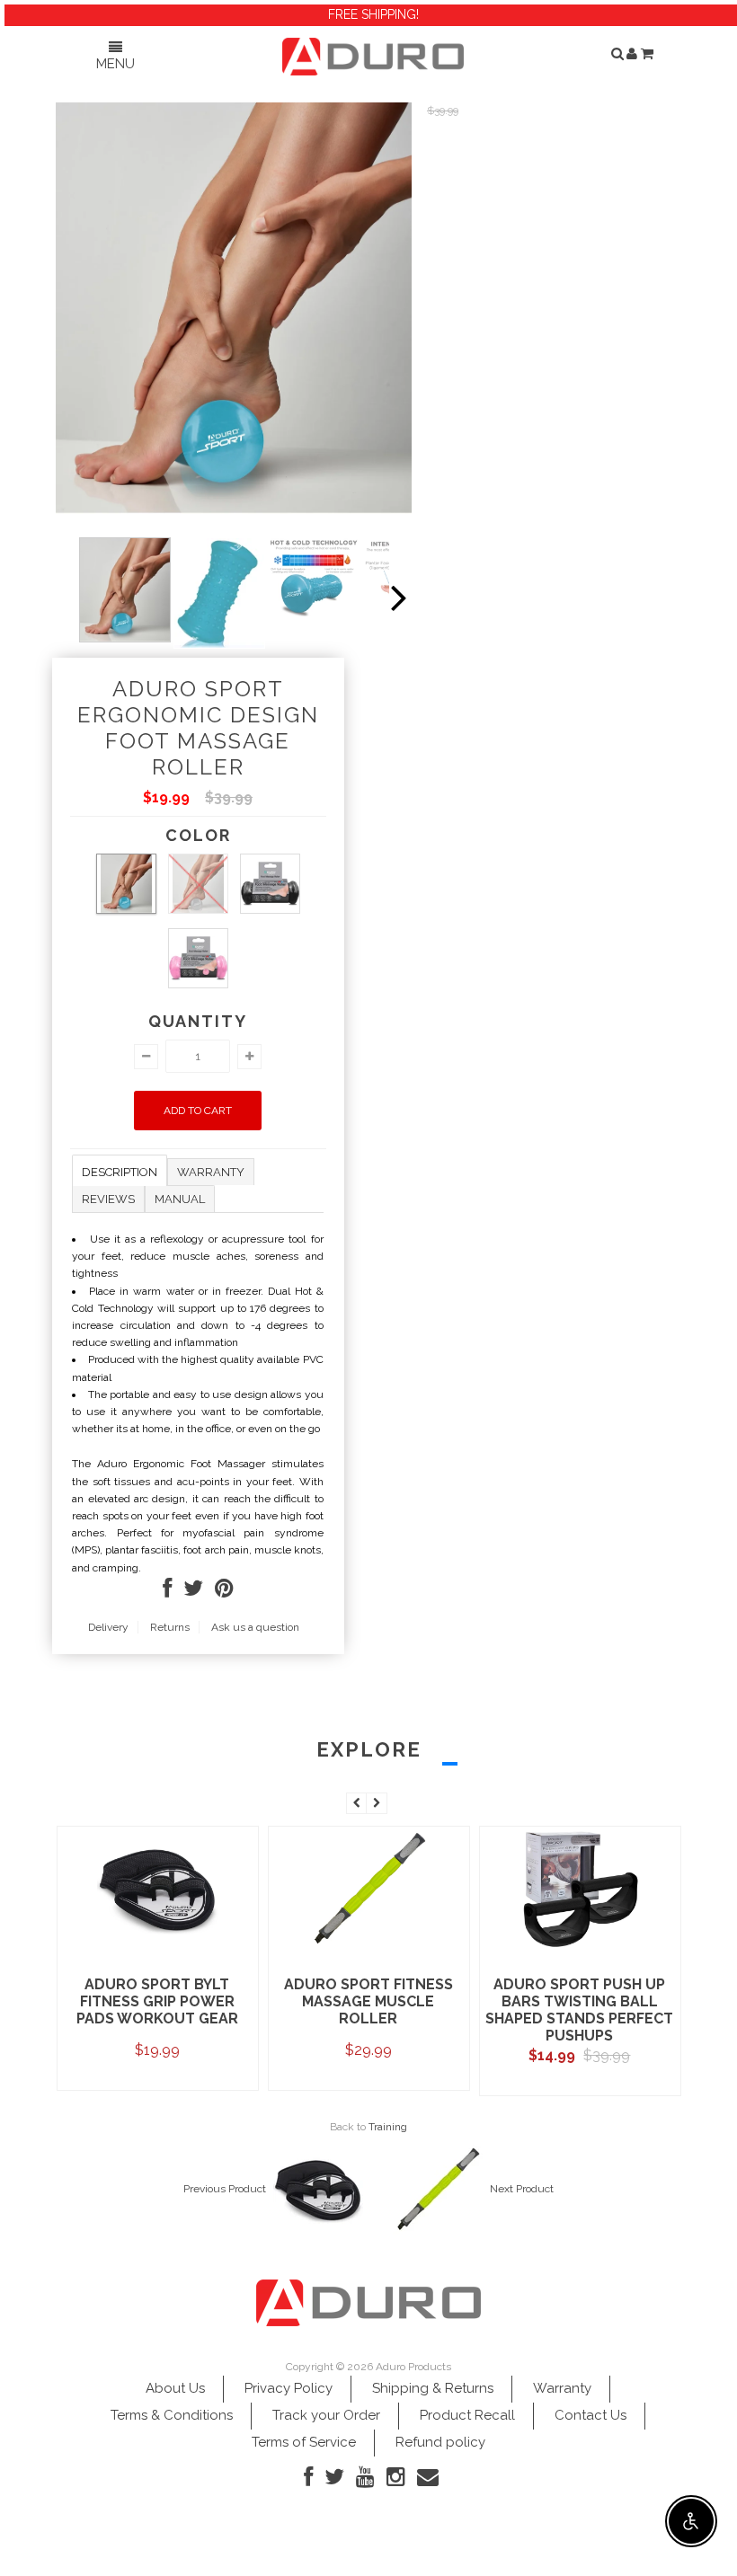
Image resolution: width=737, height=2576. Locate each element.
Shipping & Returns (433, 2388)
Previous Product (225, 2189)
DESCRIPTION (120, 1172)
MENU (115, 64)
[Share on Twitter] (193, 1592)
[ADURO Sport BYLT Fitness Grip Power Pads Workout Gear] (158, 1948)
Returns (170, 1627)
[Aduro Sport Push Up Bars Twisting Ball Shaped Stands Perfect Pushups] (580, 1948)
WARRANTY (211, 1172)
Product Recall (467, 2415)
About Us (175, 2388)
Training (388, 2127)
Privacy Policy (289, 2388)
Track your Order (326, 2415)
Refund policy (440, 2442)
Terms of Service (304, 2442)
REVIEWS (108, 1199)
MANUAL (180, 1199)
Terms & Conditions (172, 2415)
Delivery (108, 1627)
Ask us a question (255, 1627)
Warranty (562, 2388)
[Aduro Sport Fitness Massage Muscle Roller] (369, 1948)
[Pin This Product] (224, 1592)
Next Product (522, 2189)
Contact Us (590, 2415)
